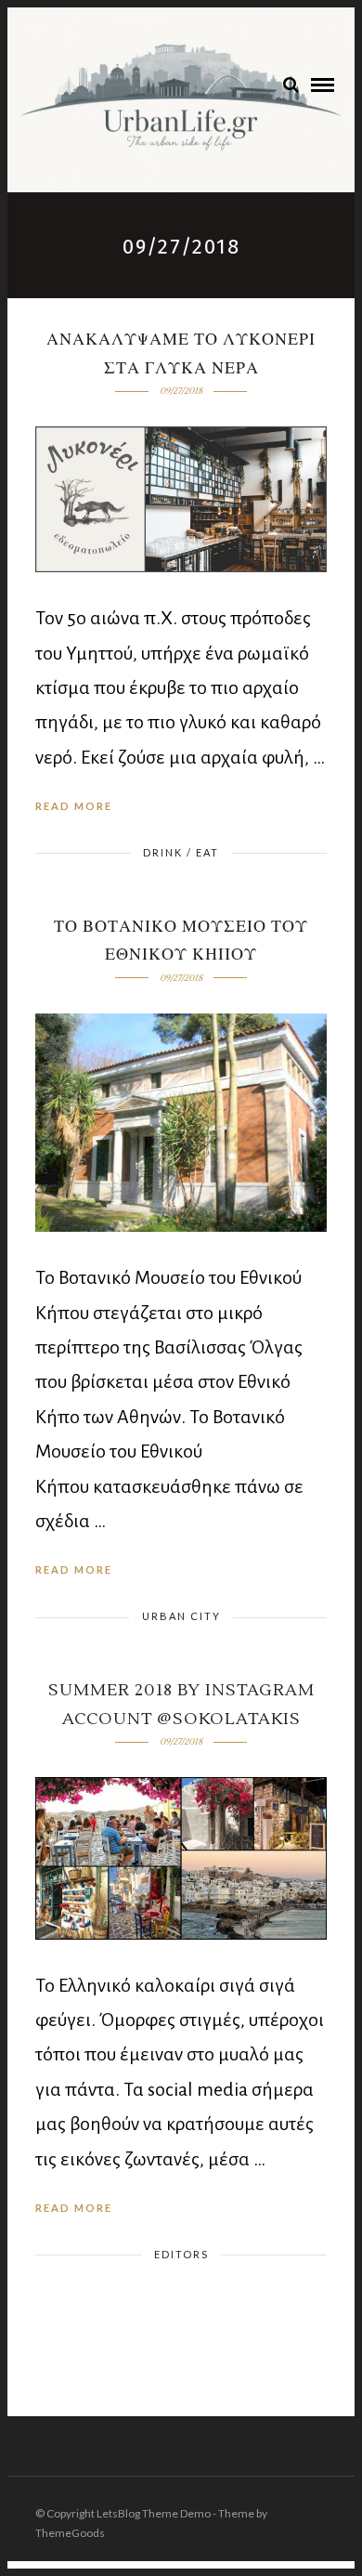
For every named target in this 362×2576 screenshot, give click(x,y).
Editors (181, 2254)
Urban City (181, 1616)
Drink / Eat (181, 852)
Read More (74, 806)
